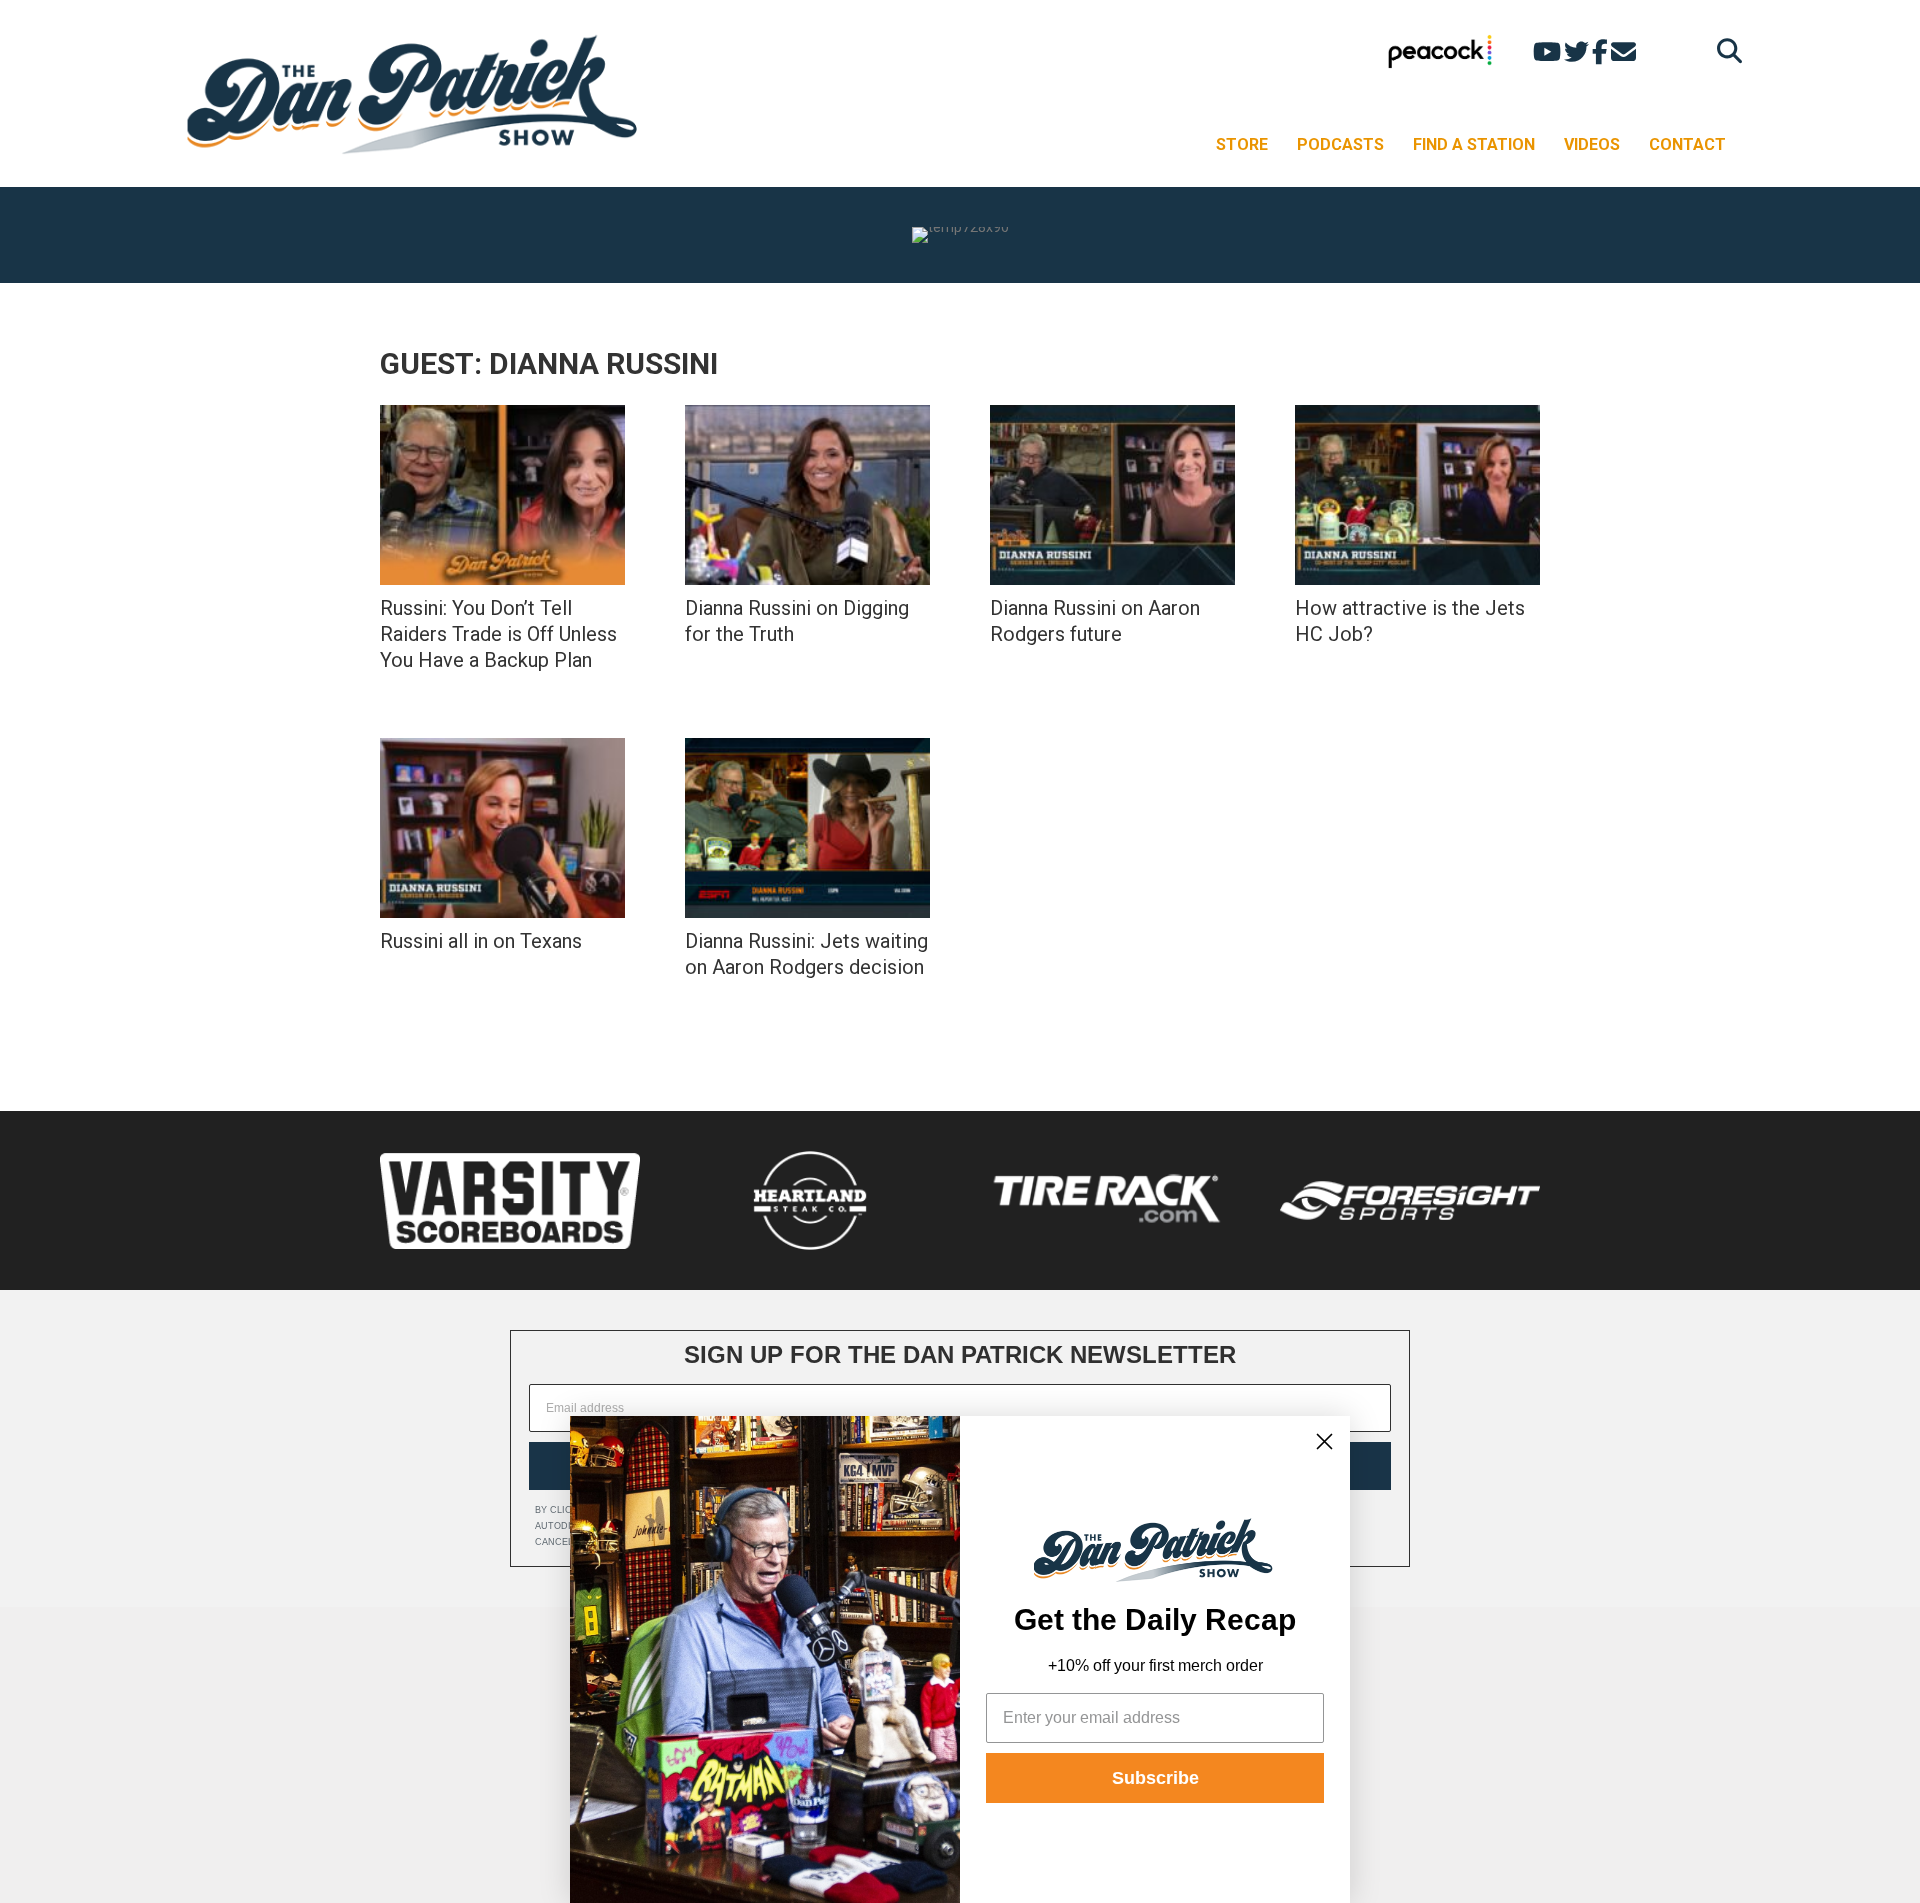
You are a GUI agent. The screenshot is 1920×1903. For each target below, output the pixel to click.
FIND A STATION (1474, 144)
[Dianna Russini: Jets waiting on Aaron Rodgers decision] (807, 828)
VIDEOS (1592, 144)
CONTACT (1687, 144)
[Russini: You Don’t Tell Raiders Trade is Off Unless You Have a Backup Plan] (502, 495)
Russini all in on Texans (481, 941)
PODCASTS (1340, 144)
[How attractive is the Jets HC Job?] (1417, 495)
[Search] (1724, 50)
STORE (1242, 144)
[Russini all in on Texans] (502, 828)
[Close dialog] (1324, 1441)
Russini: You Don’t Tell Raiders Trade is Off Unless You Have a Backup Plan (498, 634)
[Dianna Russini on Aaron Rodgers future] (1112, 495)
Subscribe (1155, 1778)
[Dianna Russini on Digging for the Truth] (807, 495)
